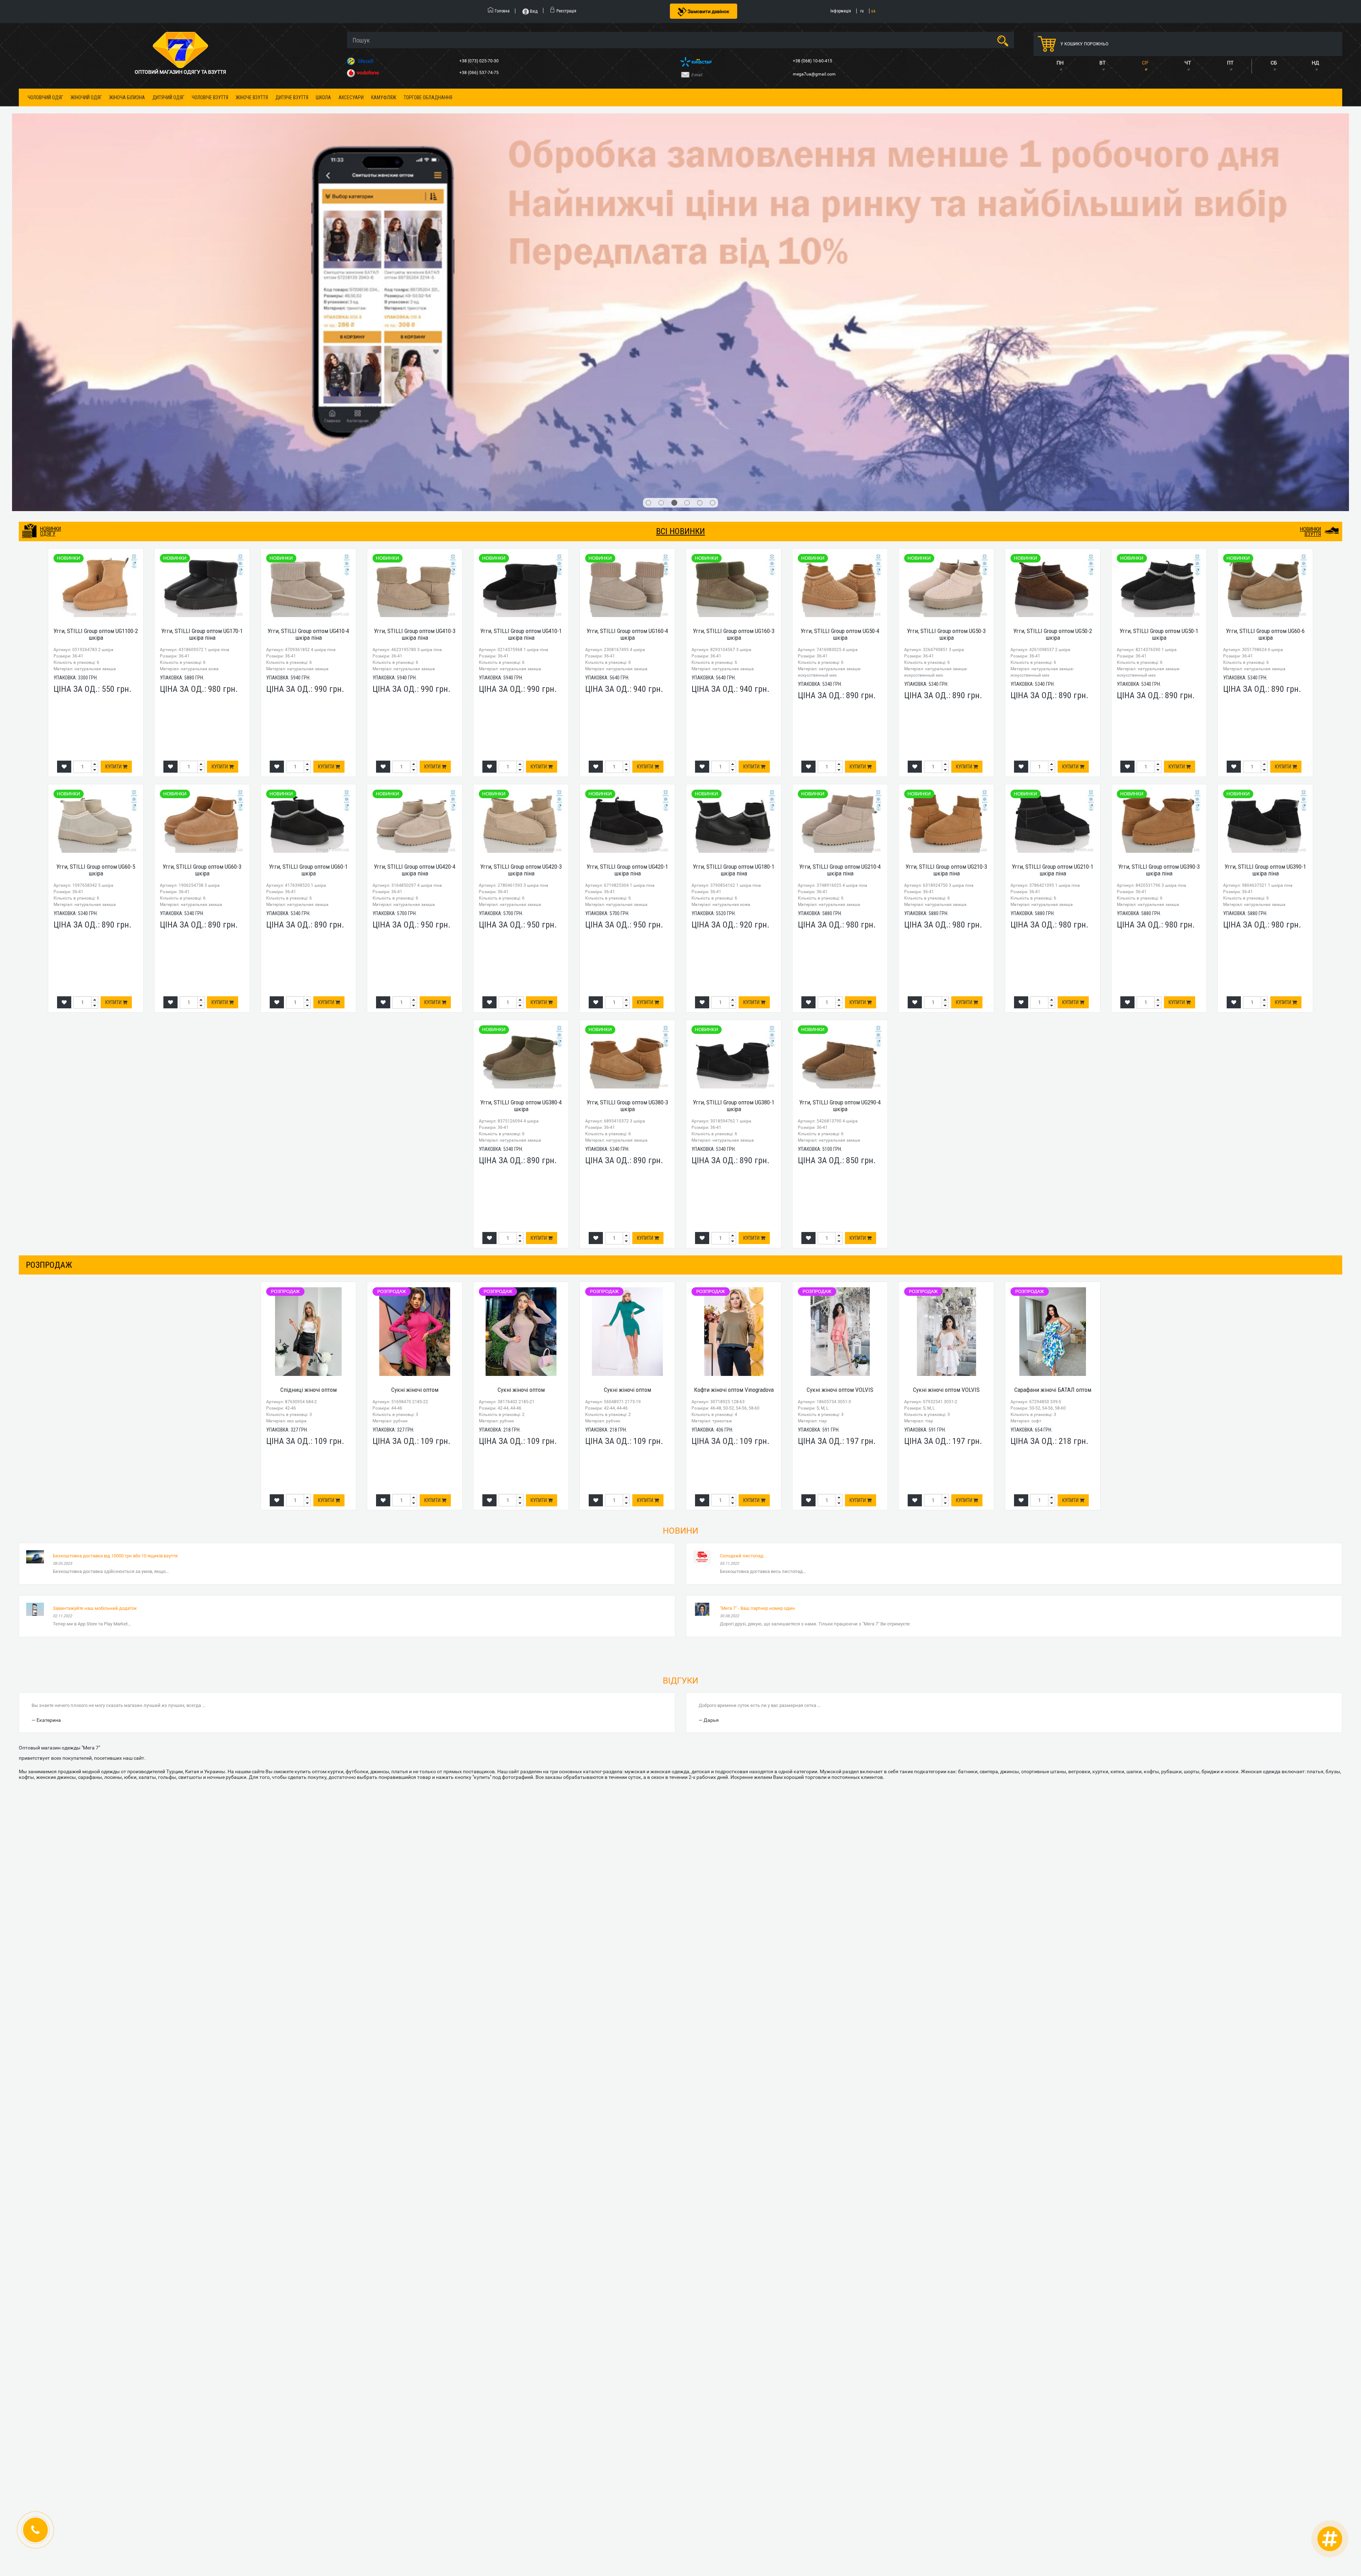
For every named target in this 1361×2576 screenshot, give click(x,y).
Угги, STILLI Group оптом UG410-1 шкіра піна (521, 237)
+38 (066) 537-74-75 (480, 73)
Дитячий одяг (168, 97)
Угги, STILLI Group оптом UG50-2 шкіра (1053, 237)
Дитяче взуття (292, 97)
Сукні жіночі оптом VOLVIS (840, 992)
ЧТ (1188, 63)
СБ (1274, 63)
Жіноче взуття (252, 97)
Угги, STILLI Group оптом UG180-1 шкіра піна (734, 472)
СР (1145, 63)
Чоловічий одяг (45, 97)
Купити (114, 369)
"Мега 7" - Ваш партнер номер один (757, 1210)
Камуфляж (384, 97)
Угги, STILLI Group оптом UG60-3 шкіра (202, 472)
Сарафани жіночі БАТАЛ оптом (1053, 992)
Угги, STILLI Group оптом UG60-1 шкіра (308, 472)
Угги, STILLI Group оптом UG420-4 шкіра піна (415, 472)
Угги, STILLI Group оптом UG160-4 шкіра (627, 237)
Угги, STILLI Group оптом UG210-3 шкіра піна (946, 472)
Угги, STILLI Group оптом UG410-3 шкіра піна (415, 237)
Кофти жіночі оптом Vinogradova (734, 992)
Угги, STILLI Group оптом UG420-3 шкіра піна (521, 472)
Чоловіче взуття (210, 97)
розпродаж (49, 867)
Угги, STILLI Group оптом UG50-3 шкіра (946, 237)
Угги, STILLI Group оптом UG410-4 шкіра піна (308, 237)
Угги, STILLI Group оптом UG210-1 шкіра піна (1053, 472)
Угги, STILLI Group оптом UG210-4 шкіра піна (840, 472)
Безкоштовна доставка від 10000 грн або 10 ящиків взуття (115, 1158)
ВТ (1102, 63)
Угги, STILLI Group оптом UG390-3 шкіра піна (1159, 472)
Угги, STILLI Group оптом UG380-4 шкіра (521, 708)
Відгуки (680, 1283)
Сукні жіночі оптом (415, 992)
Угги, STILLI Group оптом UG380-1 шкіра (734, 708)
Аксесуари (351, 97)
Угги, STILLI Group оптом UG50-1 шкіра (1159, 237)
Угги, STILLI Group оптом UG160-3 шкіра (734, 237)
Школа (323, 97)
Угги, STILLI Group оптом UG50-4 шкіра (840, 237)
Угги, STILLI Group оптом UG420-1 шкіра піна (627, 472)
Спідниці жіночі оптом (309, 992)
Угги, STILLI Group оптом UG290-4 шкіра (840, 708)
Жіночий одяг (86, 97)
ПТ (1230, 63)
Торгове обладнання (428, 97)
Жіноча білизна (127, 97)
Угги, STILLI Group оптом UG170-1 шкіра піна (202, 237)
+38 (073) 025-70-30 (480, 61)
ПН (1060, 63)
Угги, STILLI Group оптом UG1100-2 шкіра (96, 237)
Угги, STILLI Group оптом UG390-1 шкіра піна (1265, 472)
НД (1315, 63)
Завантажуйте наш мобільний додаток (95, 1210)
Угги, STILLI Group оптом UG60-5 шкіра (96, 472)
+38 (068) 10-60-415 (813, 61)
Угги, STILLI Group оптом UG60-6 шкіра (1265, 237)
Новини (680, 1133)
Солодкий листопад (742, 1158)
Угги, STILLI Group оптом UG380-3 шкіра (627, 708)
